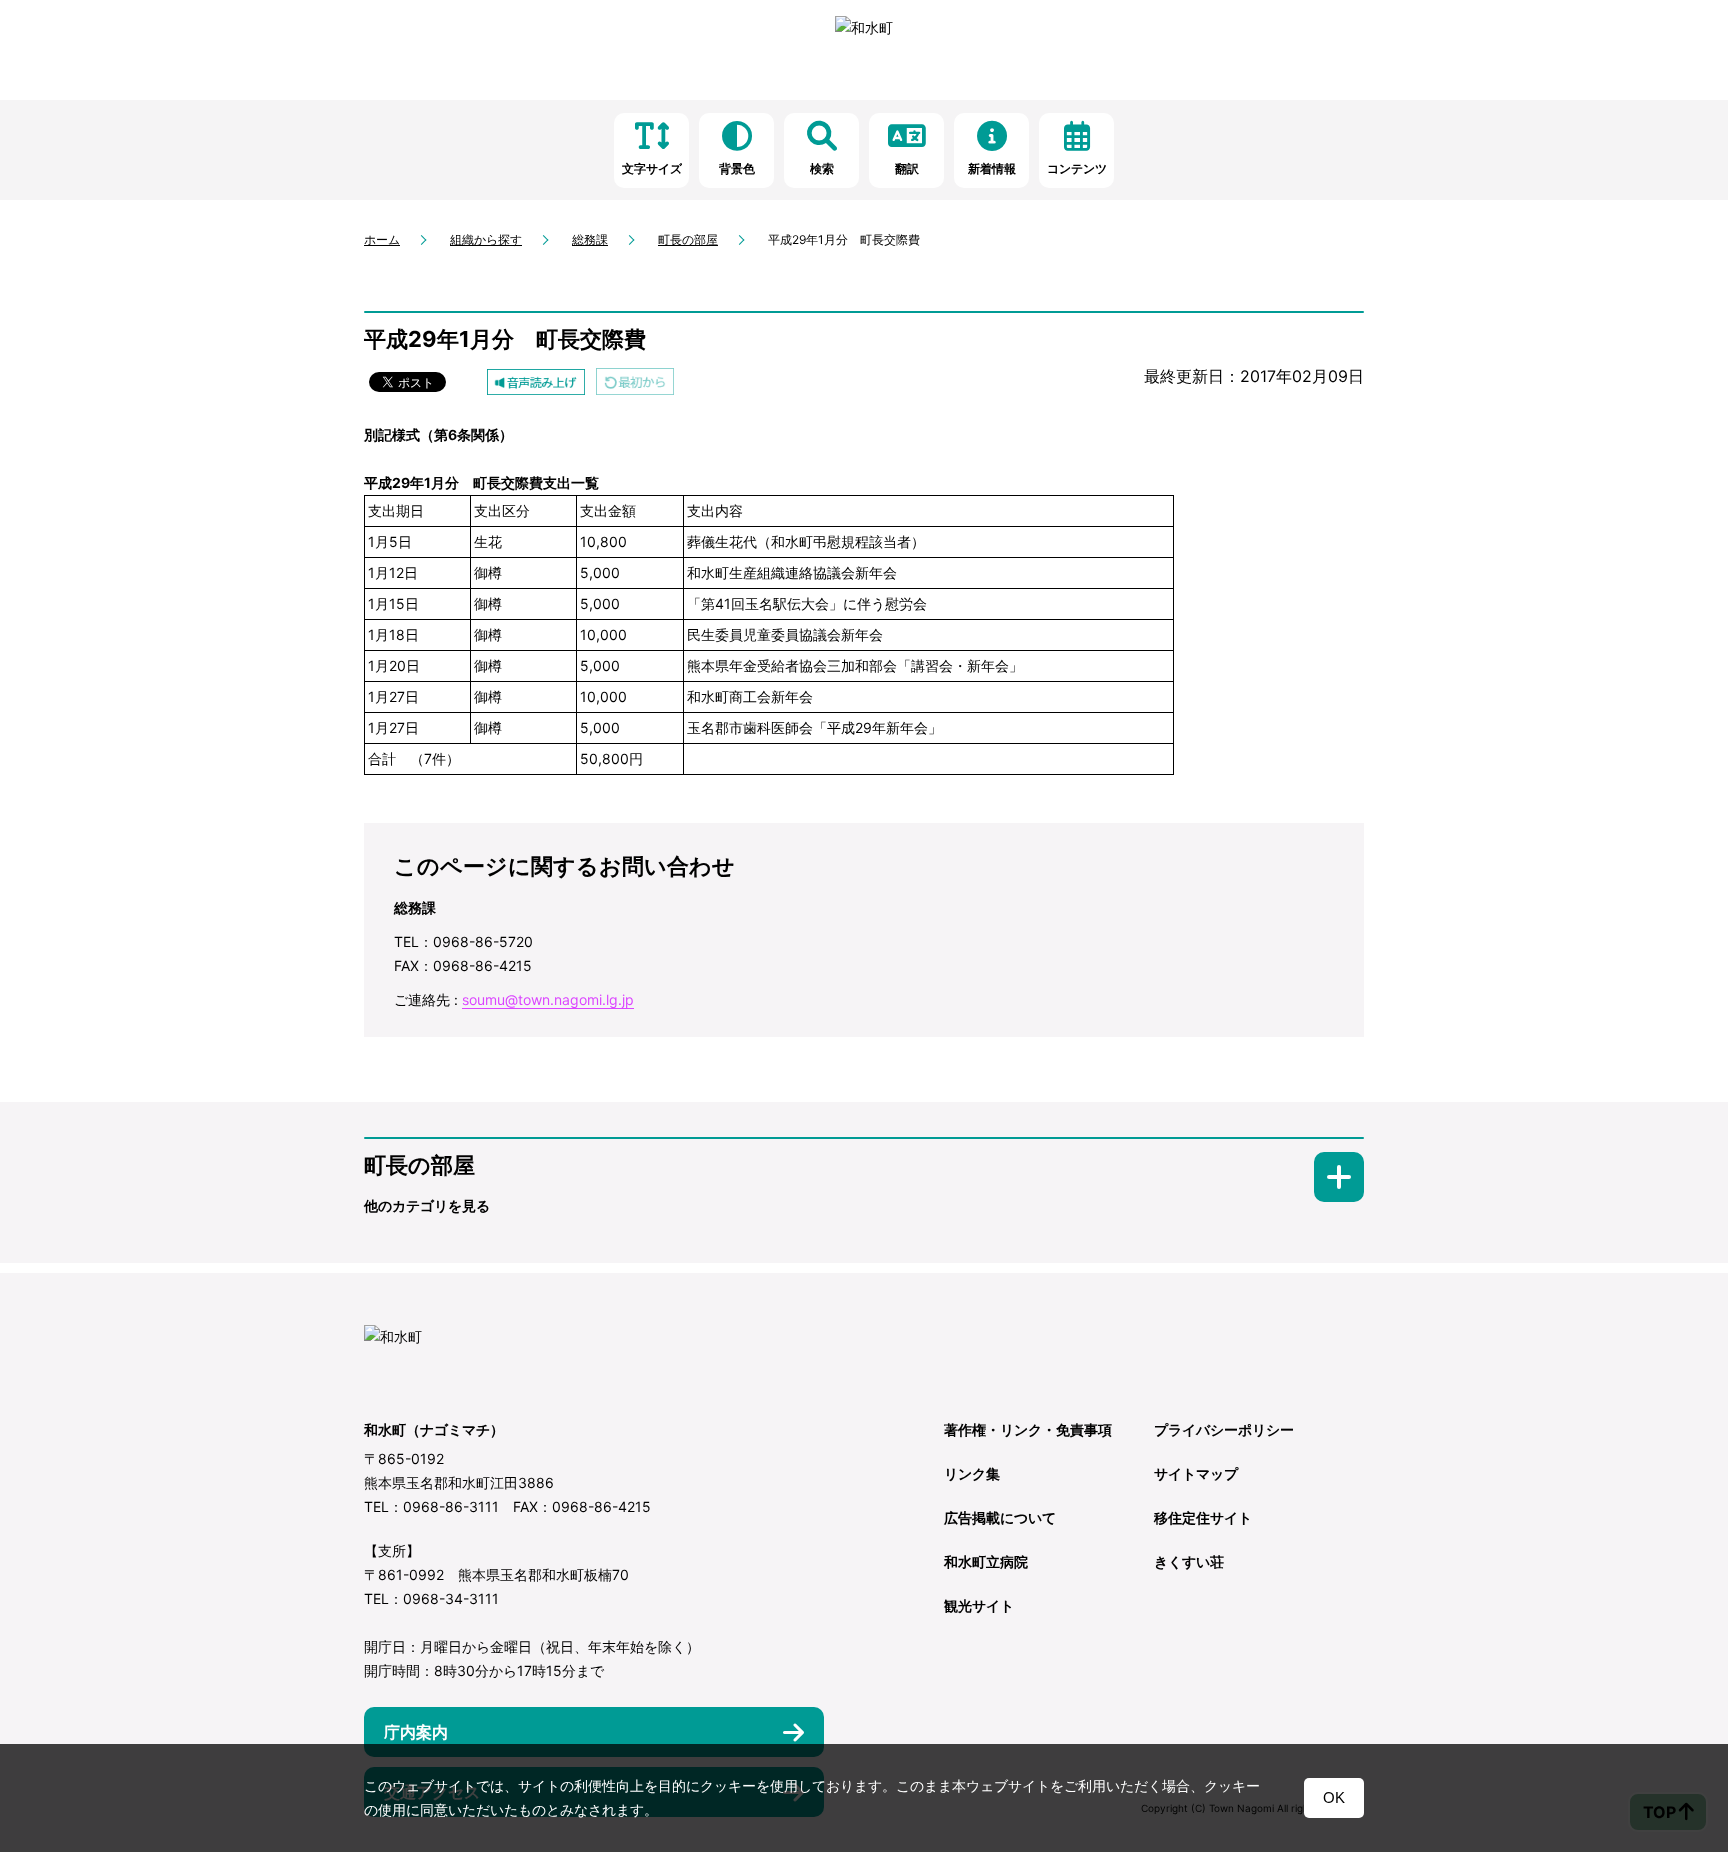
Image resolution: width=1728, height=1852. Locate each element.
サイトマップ (1196, 1473)
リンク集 (972, 1473)
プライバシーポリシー (1224, 1429)
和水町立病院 (986, 1561)
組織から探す (486, 239)
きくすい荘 (1189, 1561)
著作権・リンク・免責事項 (1028, 1429)
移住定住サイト (1203, 1517)
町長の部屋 (688, 239)
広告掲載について (1000, 1517)
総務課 (590, 239)
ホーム (382, 239)
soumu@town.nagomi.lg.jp (548, 999)
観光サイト (979, 1605)
